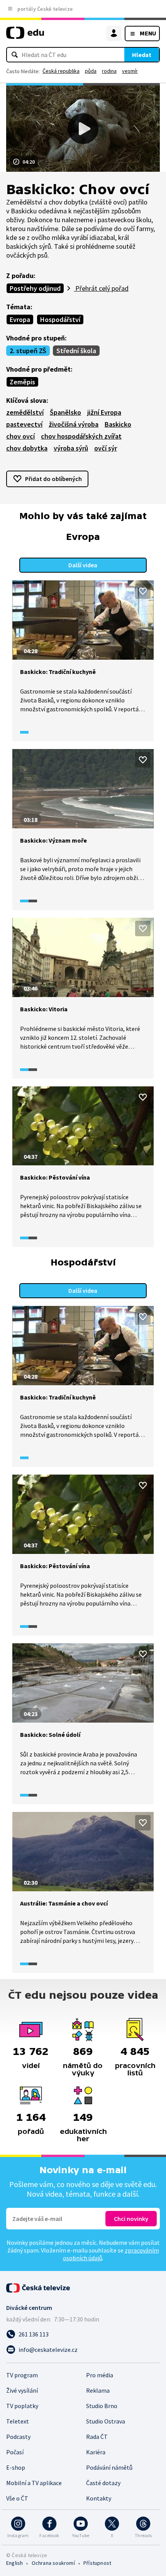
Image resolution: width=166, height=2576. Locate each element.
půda (91, 71)
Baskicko (118, 424)
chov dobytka (27, 448)
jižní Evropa (104, 412)
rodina (109, 71)
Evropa (20, 319)
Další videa (83, 565)
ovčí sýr (106, 448)
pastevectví (24, 424)
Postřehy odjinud (35, 288)
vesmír (130, 71)
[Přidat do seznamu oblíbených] (143, 591)
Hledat (142, 55)
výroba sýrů (71, 448)
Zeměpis (22, 382)
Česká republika (61, 71)
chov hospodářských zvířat (81, 436)
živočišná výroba (74, 424)
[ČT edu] (25, 36)
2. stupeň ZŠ (28, 351)
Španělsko (65, 412)
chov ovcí (20, 436)
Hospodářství (60, 319)
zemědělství (25, 412)
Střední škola (76, 351)
